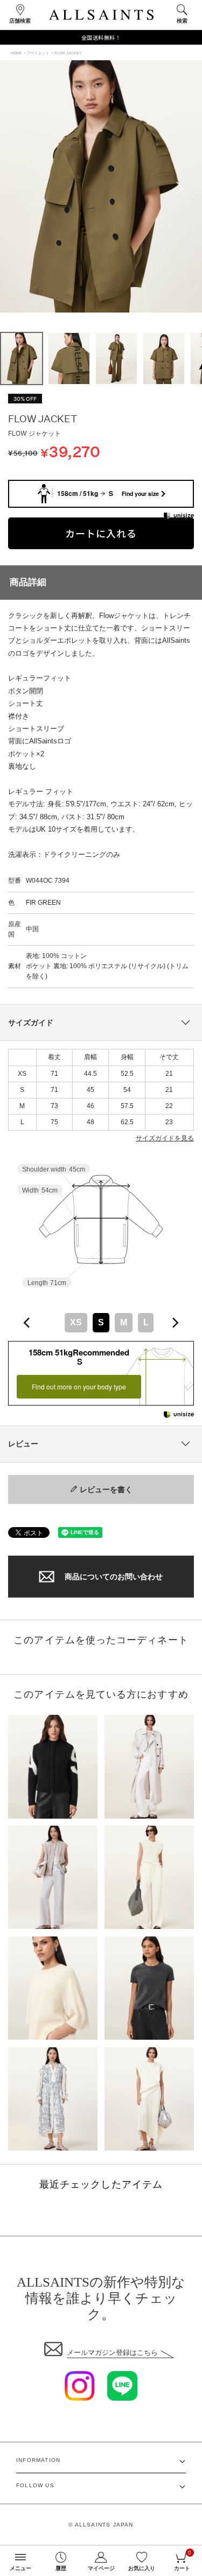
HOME (16, 53)
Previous (19, 188)
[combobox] (101, 1322)
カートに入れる (101, 533)
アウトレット (38, 53)
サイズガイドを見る (165, 1138)
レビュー (23, 1444)
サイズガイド (31, 1023)
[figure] (27, 1323)
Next (183, 188)
